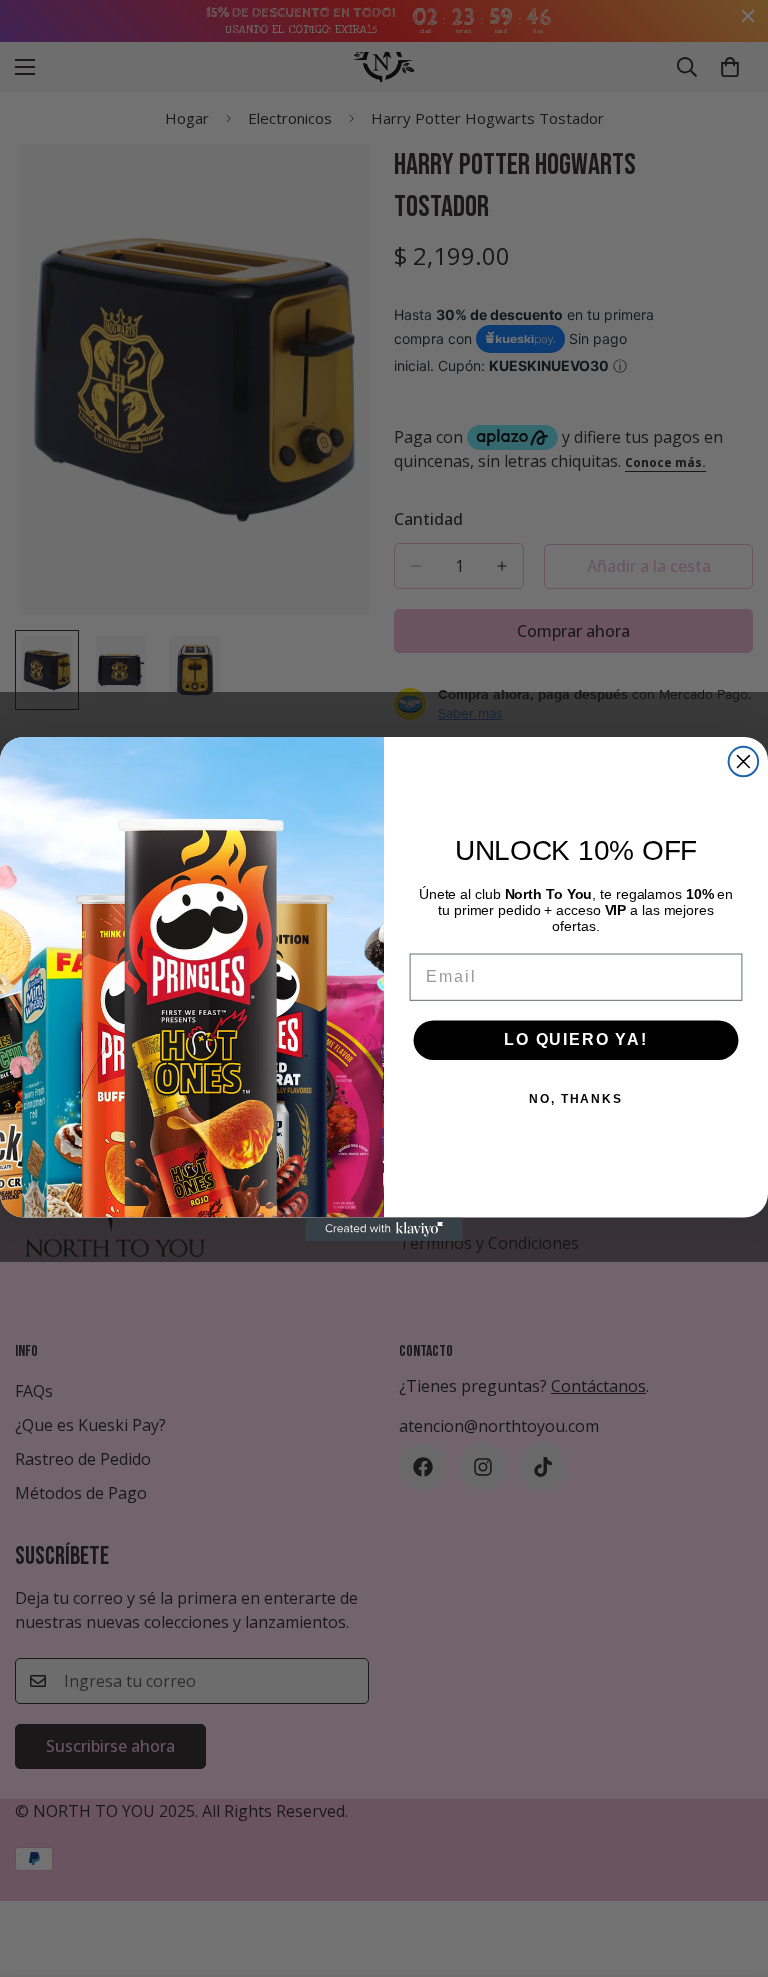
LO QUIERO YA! (576, 1039)
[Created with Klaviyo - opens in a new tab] (384, 1229)
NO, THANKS (576, 1099)
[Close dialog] (744, 762)
